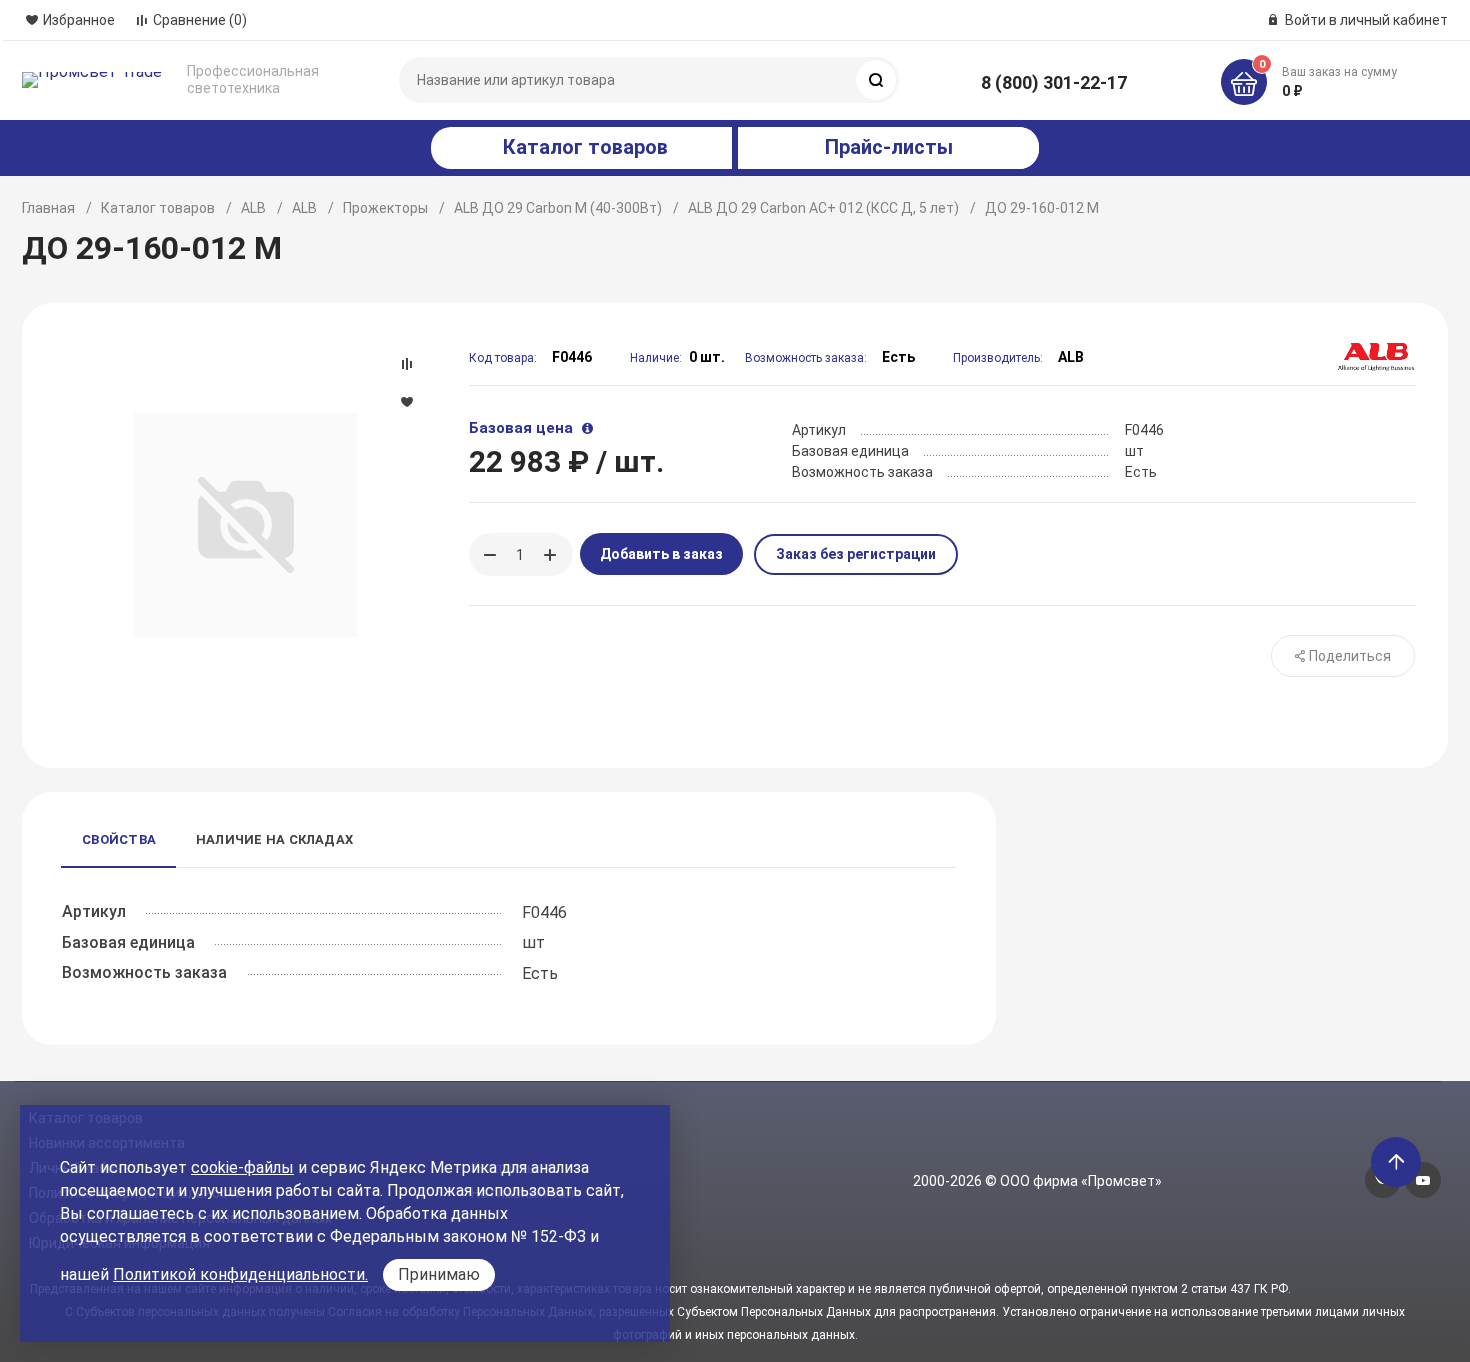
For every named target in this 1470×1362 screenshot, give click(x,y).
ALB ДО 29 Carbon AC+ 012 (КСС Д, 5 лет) (823, 208)
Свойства (119, 839)
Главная (48, 208)
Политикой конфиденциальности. (240, 1274)
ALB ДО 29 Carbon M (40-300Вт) (558, 208)
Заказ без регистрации (856, 554)
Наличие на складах (274, 839)
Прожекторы (385, 208)
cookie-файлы (242, 1167)
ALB (253, 208)
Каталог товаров (158, 208)
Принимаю (439, 1274)
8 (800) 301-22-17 (1054, 82)
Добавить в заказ (661, 554)
